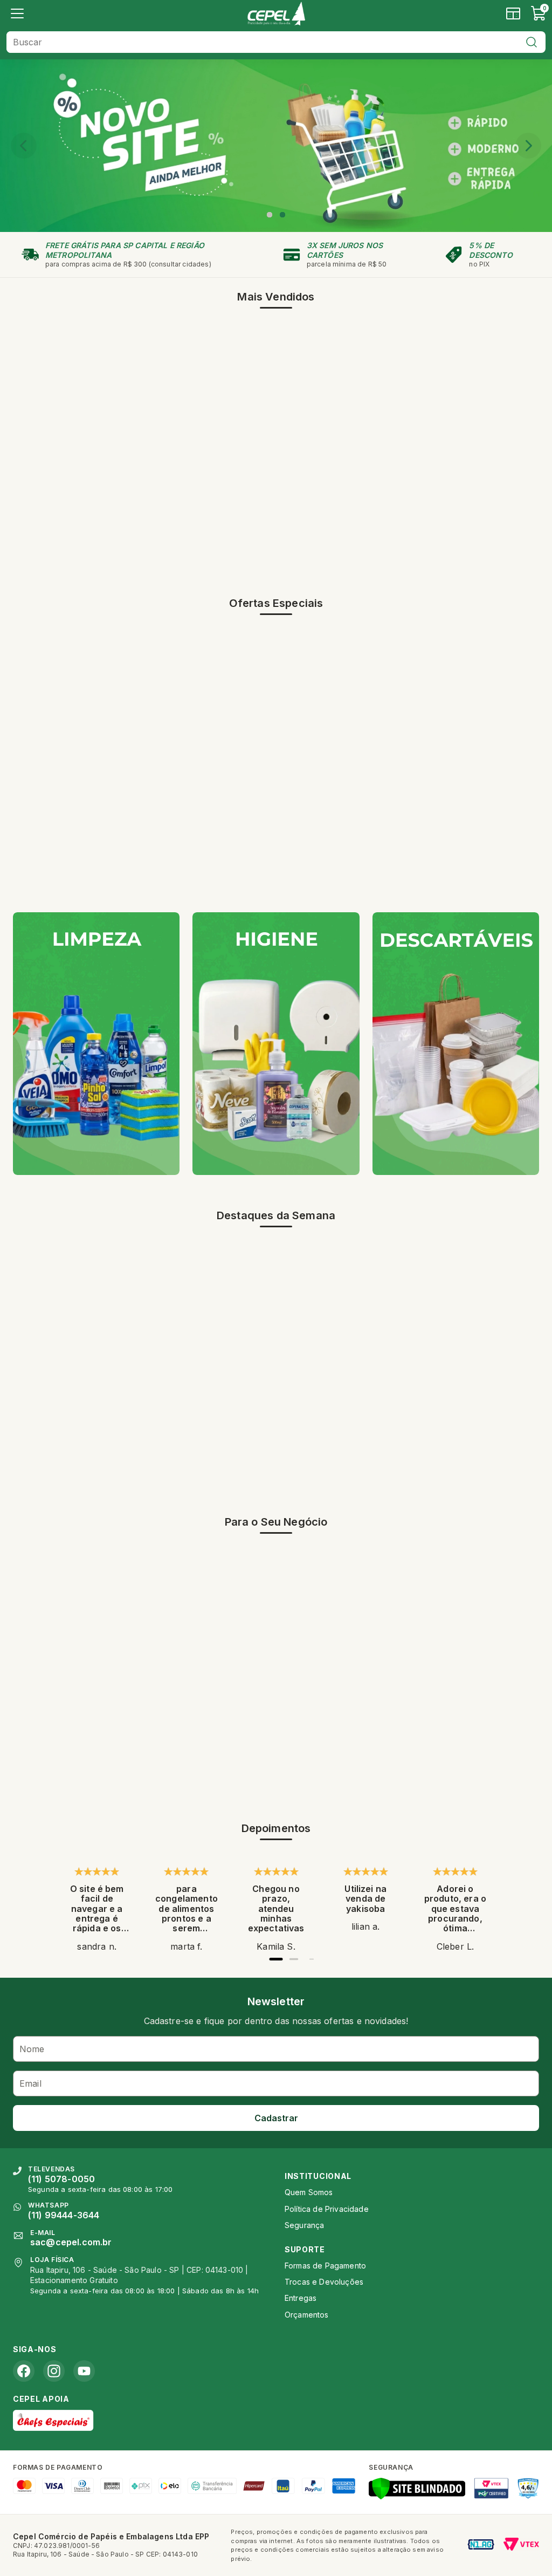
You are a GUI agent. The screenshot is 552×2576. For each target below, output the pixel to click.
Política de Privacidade (327, 2209)
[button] (270, 215)
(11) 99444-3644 (64, 2215)
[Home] (276, 13)
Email (30, 2083)
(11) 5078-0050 (61, 2179)
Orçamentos (307, 2315)
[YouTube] (84, 2371)
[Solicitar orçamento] (513, 13)
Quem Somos (309, 2192)
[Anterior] (24, 146)
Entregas (301, 2298)
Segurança (304, 2225)
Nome (32, 2049)
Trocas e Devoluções (324, 2282)
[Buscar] (532, 42)
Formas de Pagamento (325, 2266)
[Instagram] (54, 2371)
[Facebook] (24, 2371)
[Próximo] (528, 146)
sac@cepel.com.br (71, 2242)
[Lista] (17, 13)
